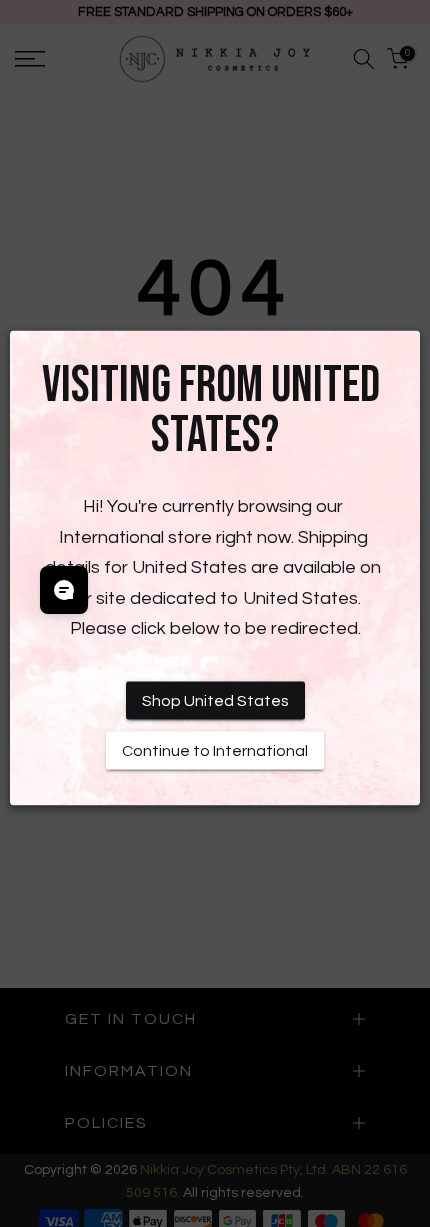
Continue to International (215, 751)
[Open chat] (64, 590)
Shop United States (215, 701)
